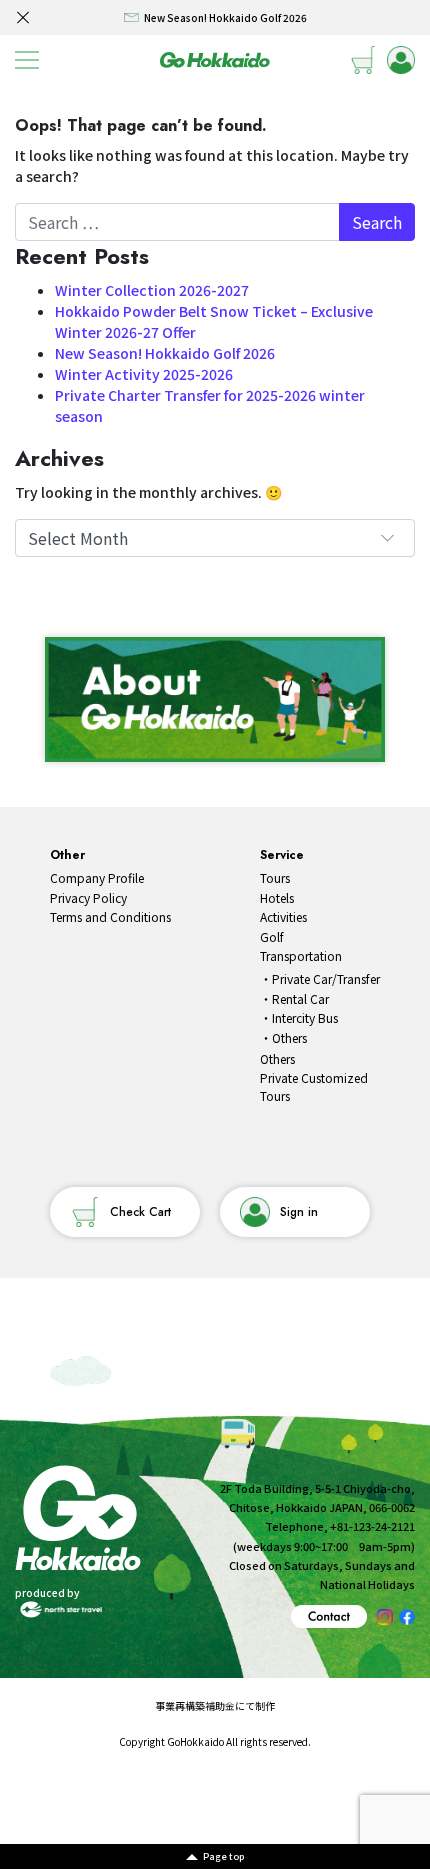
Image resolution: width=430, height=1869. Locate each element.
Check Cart (140, 1212)
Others (289, 1037)
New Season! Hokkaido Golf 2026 (165, 353)
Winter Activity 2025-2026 (144, 374)
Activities (283, 916)
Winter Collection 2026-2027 (152, 290)
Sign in (299, 1212)
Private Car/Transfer (326, 978)
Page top (223, 1856)
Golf (272, 936)
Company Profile (97, 877)
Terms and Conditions (110, 916)
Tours (275, 877)
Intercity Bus (305, 1017)
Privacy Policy (88, 897)
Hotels (277, 897)
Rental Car (300, 998)
